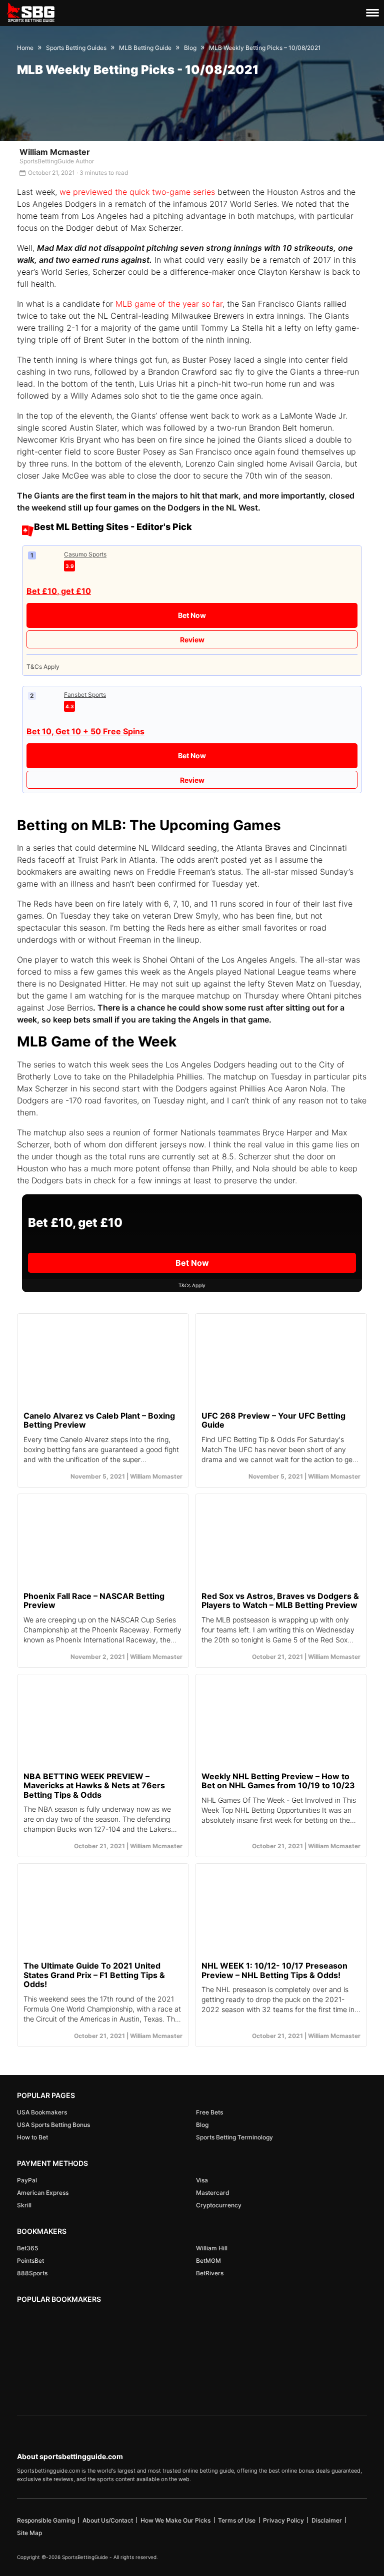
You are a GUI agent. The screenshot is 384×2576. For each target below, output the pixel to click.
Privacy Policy (283, 2520)
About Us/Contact (108, 2520)
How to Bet (32, 2137)
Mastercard (213, 2193)
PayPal (27, 2180)
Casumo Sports (85, 554)
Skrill (24, 2205)
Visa (202, 2180)
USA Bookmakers (42, 2112)
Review (192, 640)
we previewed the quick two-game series (137, 192)
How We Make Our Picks (175, 2520)
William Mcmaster (55, 152)
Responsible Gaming (46, 2520)
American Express (43, 2193)
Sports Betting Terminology (234, 2137)
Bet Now (192, 615)
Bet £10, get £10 (59, 591)
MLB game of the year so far (169, 304)
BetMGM (208, 2261)
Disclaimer (327, 2520)
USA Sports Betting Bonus (53, 2125)
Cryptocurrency (219, 2205)
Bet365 (27, 2248)
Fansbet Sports (85, 695)
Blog (202, 2125)
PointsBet (30, 2261)
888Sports (32, 2273)
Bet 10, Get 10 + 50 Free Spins (85, 731)
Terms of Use (237, 2520)
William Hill (212, 2248)
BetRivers (210, 2273)
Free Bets (209, 2112)
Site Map (29, 2533)
